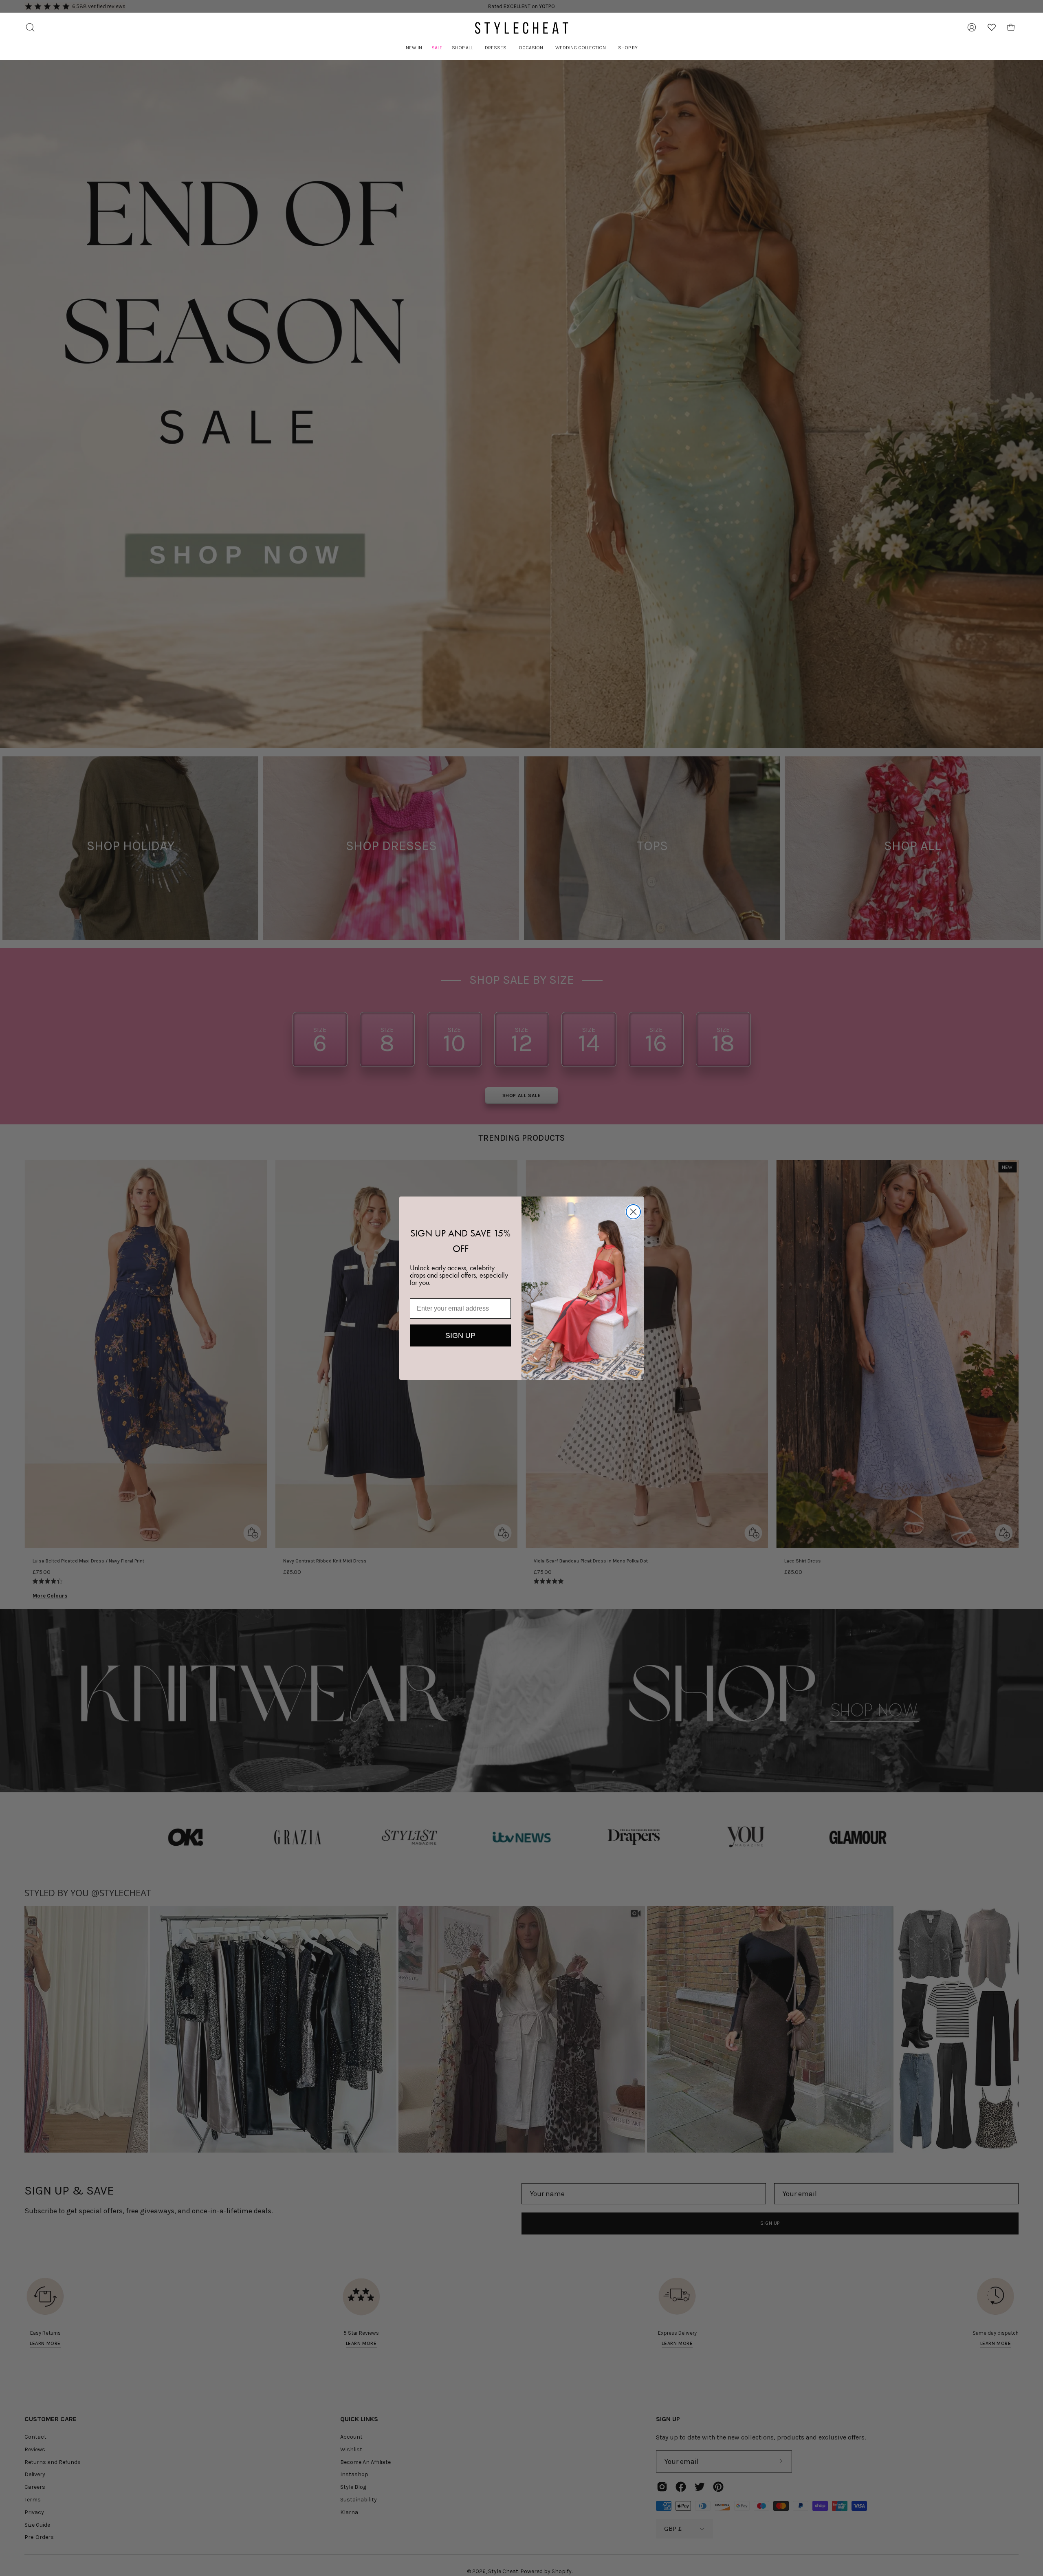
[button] (462, 48)
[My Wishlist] (992, 27)
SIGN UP (460, 1335)
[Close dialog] (633, 1212)
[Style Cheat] (521, 28)
